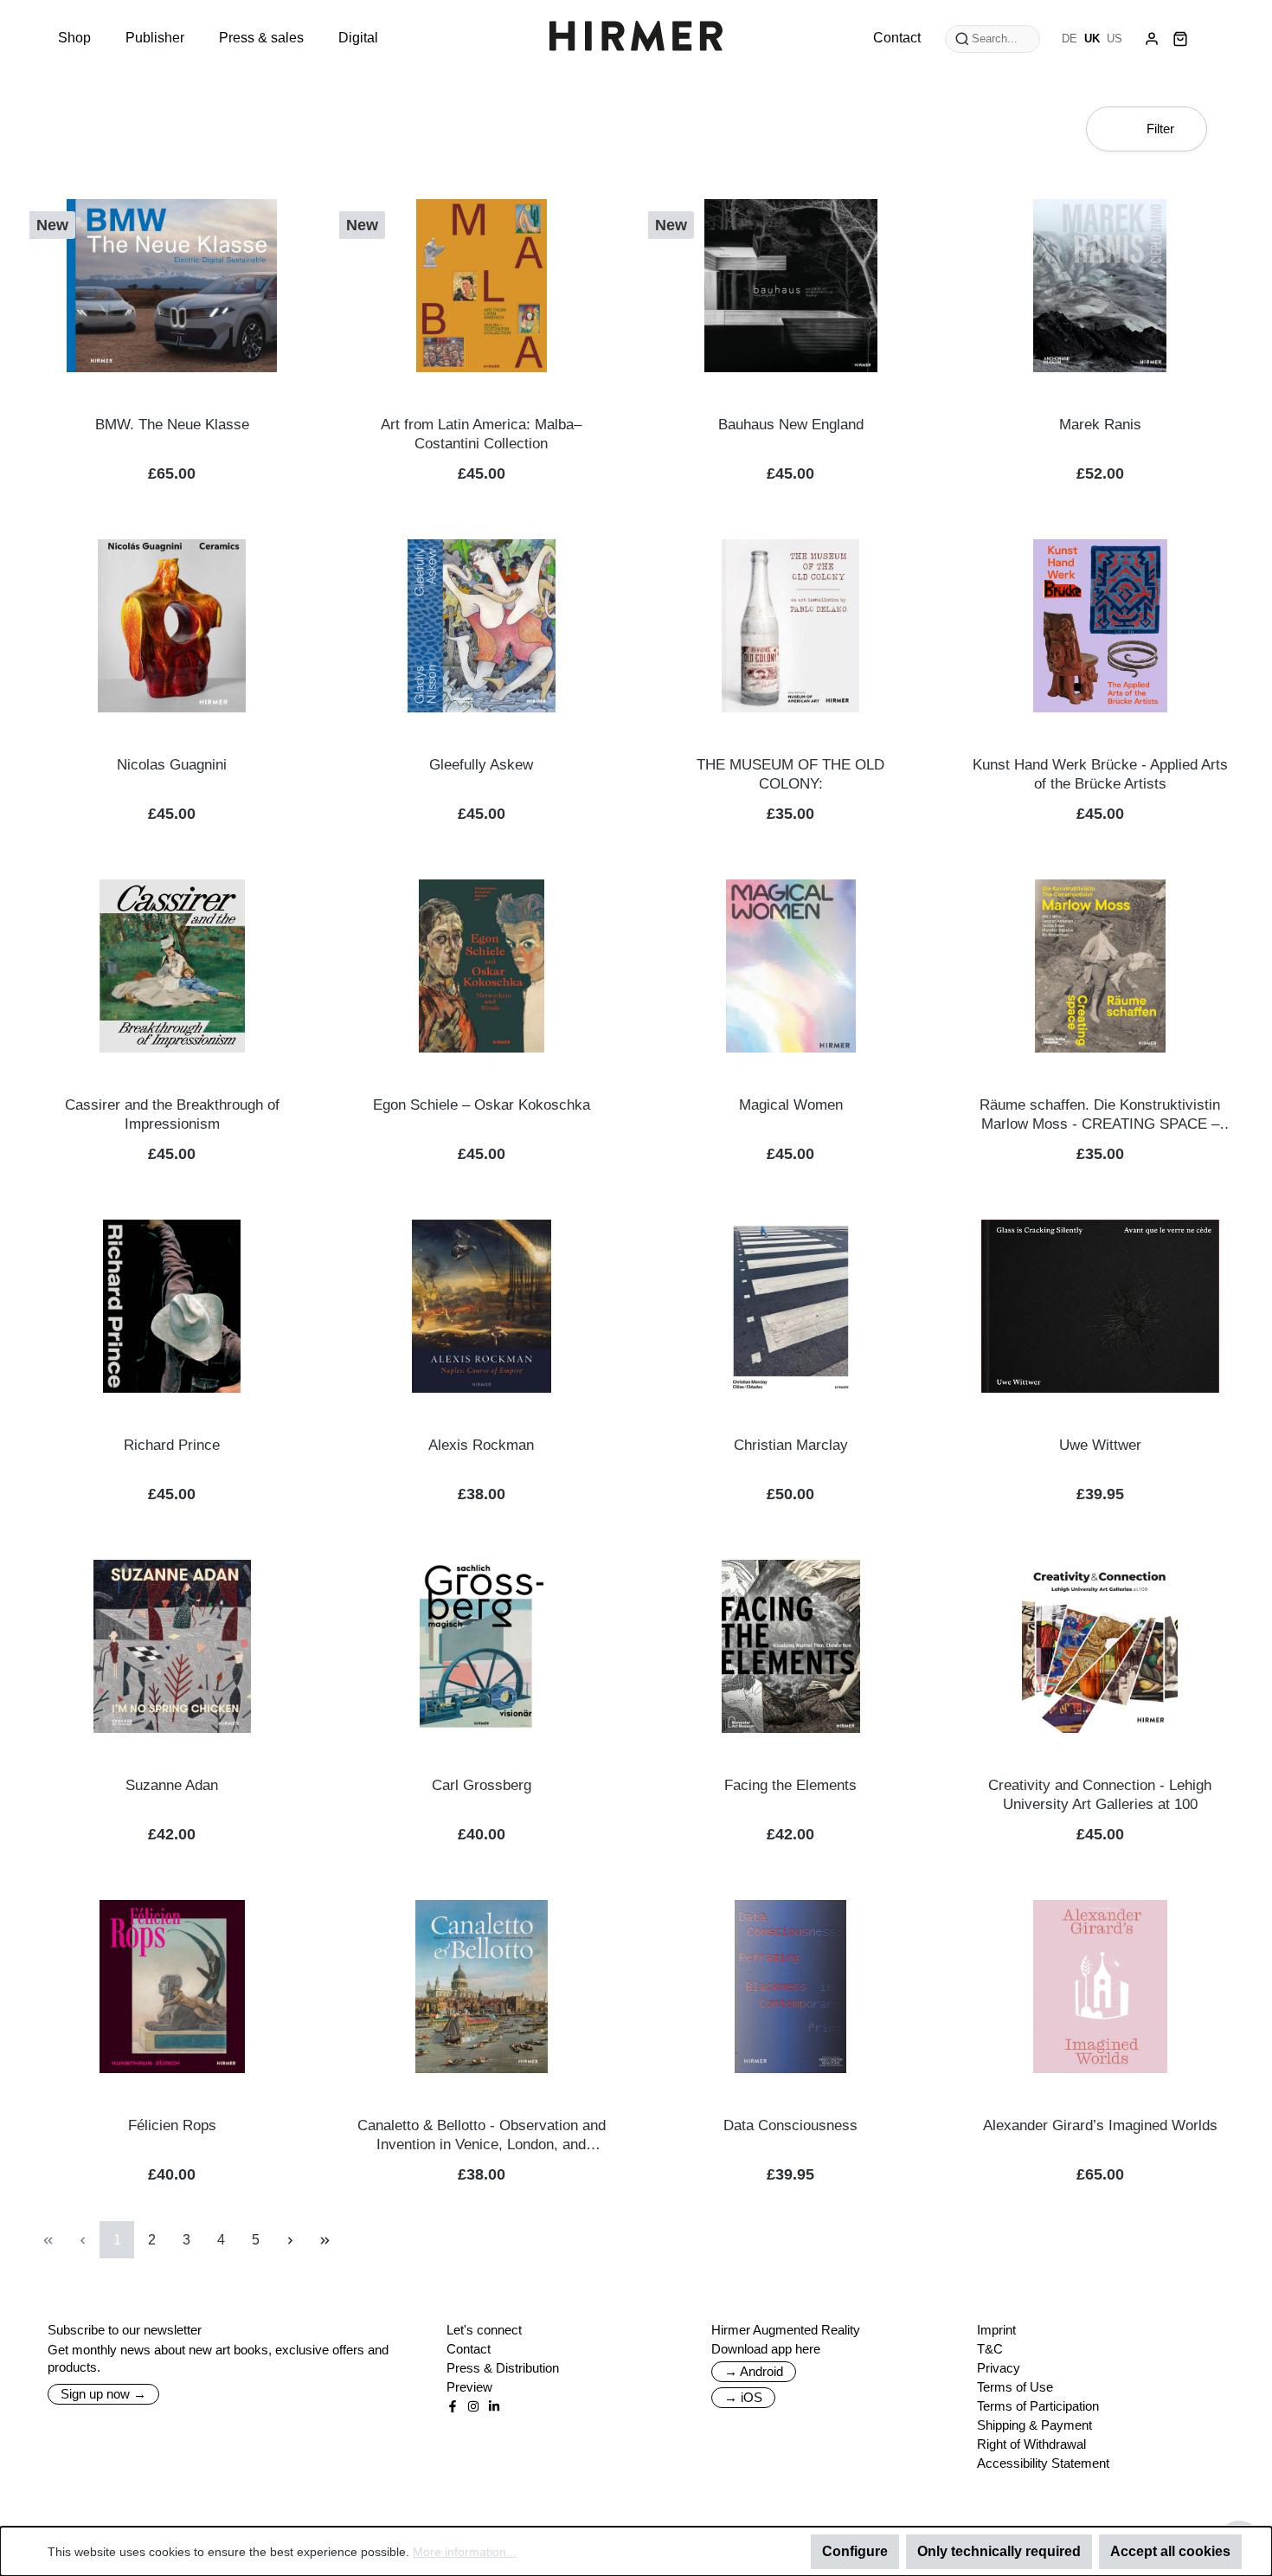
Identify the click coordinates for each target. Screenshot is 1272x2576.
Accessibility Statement (1043, 2463)
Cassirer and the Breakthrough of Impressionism (172, 1114)
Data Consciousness (790, 2125)
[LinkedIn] (494, 2406)
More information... (465, 2552)
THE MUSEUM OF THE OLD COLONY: (790, 774)
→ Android (754, 2371)
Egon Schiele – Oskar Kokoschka (482, 1105)
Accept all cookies (1170, 2551)
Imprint (996, 2330)
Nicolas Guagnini (172, 765)
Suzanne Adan (172, 1785)
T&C (990, 2349)
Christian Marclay (791, 1445)
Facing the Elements (790, 1785)
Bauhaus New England (791, 425)
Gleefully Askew (481, 765)
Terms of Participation (1038, 2406)
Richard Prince (172, 1445)
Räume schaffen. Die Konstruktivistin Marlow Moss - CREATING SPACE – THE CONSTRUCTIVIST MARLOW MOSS (1100, 1115)
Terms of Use (1015, 2387)
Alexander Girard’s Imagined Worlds (1100, 2125)
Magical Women (791, 1105)
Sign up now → (103, 2394)
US (1115, 39)
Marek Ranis (1100, 425)
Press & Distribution (503, 2368)
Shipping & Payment (1034, 2425)
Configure (855, 2551)
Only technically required (999, 2551)
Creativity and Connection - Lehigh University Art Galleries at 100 (1100, 1795)
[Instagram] (473, 2406)
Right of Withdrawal (1031, 2444)
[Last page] (324, 2240)
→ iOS (743, 2397)
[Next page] (290, 2240)
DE (1070, 39)
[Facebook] (453, 2406)
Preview (469, 2387)
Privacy (999, 2368)
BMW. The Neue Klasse (172, 425)
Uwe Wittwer (1100, 1445)
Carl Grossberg (482, 1785)
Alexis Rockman (481, 1445)
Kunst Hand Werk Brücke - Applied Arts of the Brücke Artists (1100, 774)
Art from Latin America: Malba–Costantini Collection (481, 434)
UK (1092, 39)
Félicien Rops (172, 2125)
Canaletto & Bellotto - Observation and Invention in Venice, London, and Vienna (482, 2136)
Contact (469, 2349)
